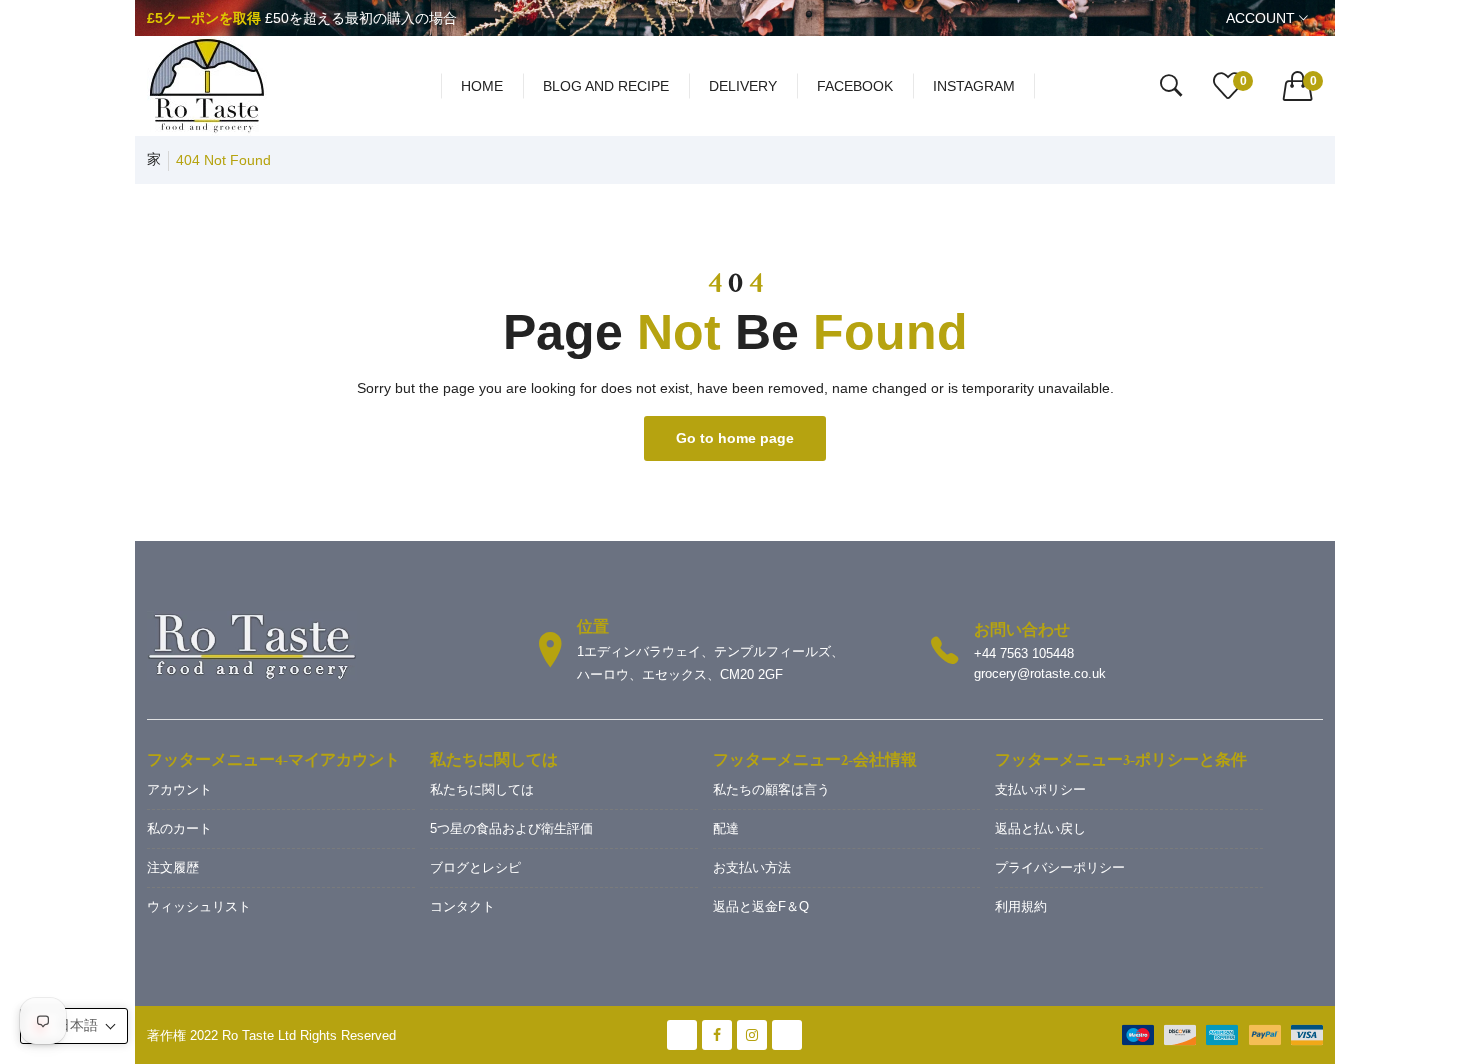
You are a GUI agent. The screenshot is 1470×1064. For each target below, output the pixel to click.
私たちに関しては (482, 789)
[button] (74, 1026)
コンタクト (462, 906)
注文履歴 (173, 867)
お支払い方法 (752, 867)
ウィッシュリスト (199, 906)
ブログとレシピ (475, 867)
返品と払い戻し (1040, 828)
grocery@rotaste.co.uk (1040, 673)
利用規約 (1021, 906)
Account (1262, 18)
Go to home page (735, 438)
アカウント (179, 789)
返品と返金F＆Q (761, 906)
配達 (726, 828)
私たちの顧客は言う (771, 789)
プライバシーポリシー (1060, 867)
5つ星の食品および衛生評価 (511, 828)
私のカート (179, 828)
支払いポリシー (1040, 789)
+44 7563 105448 (1024, 653)
